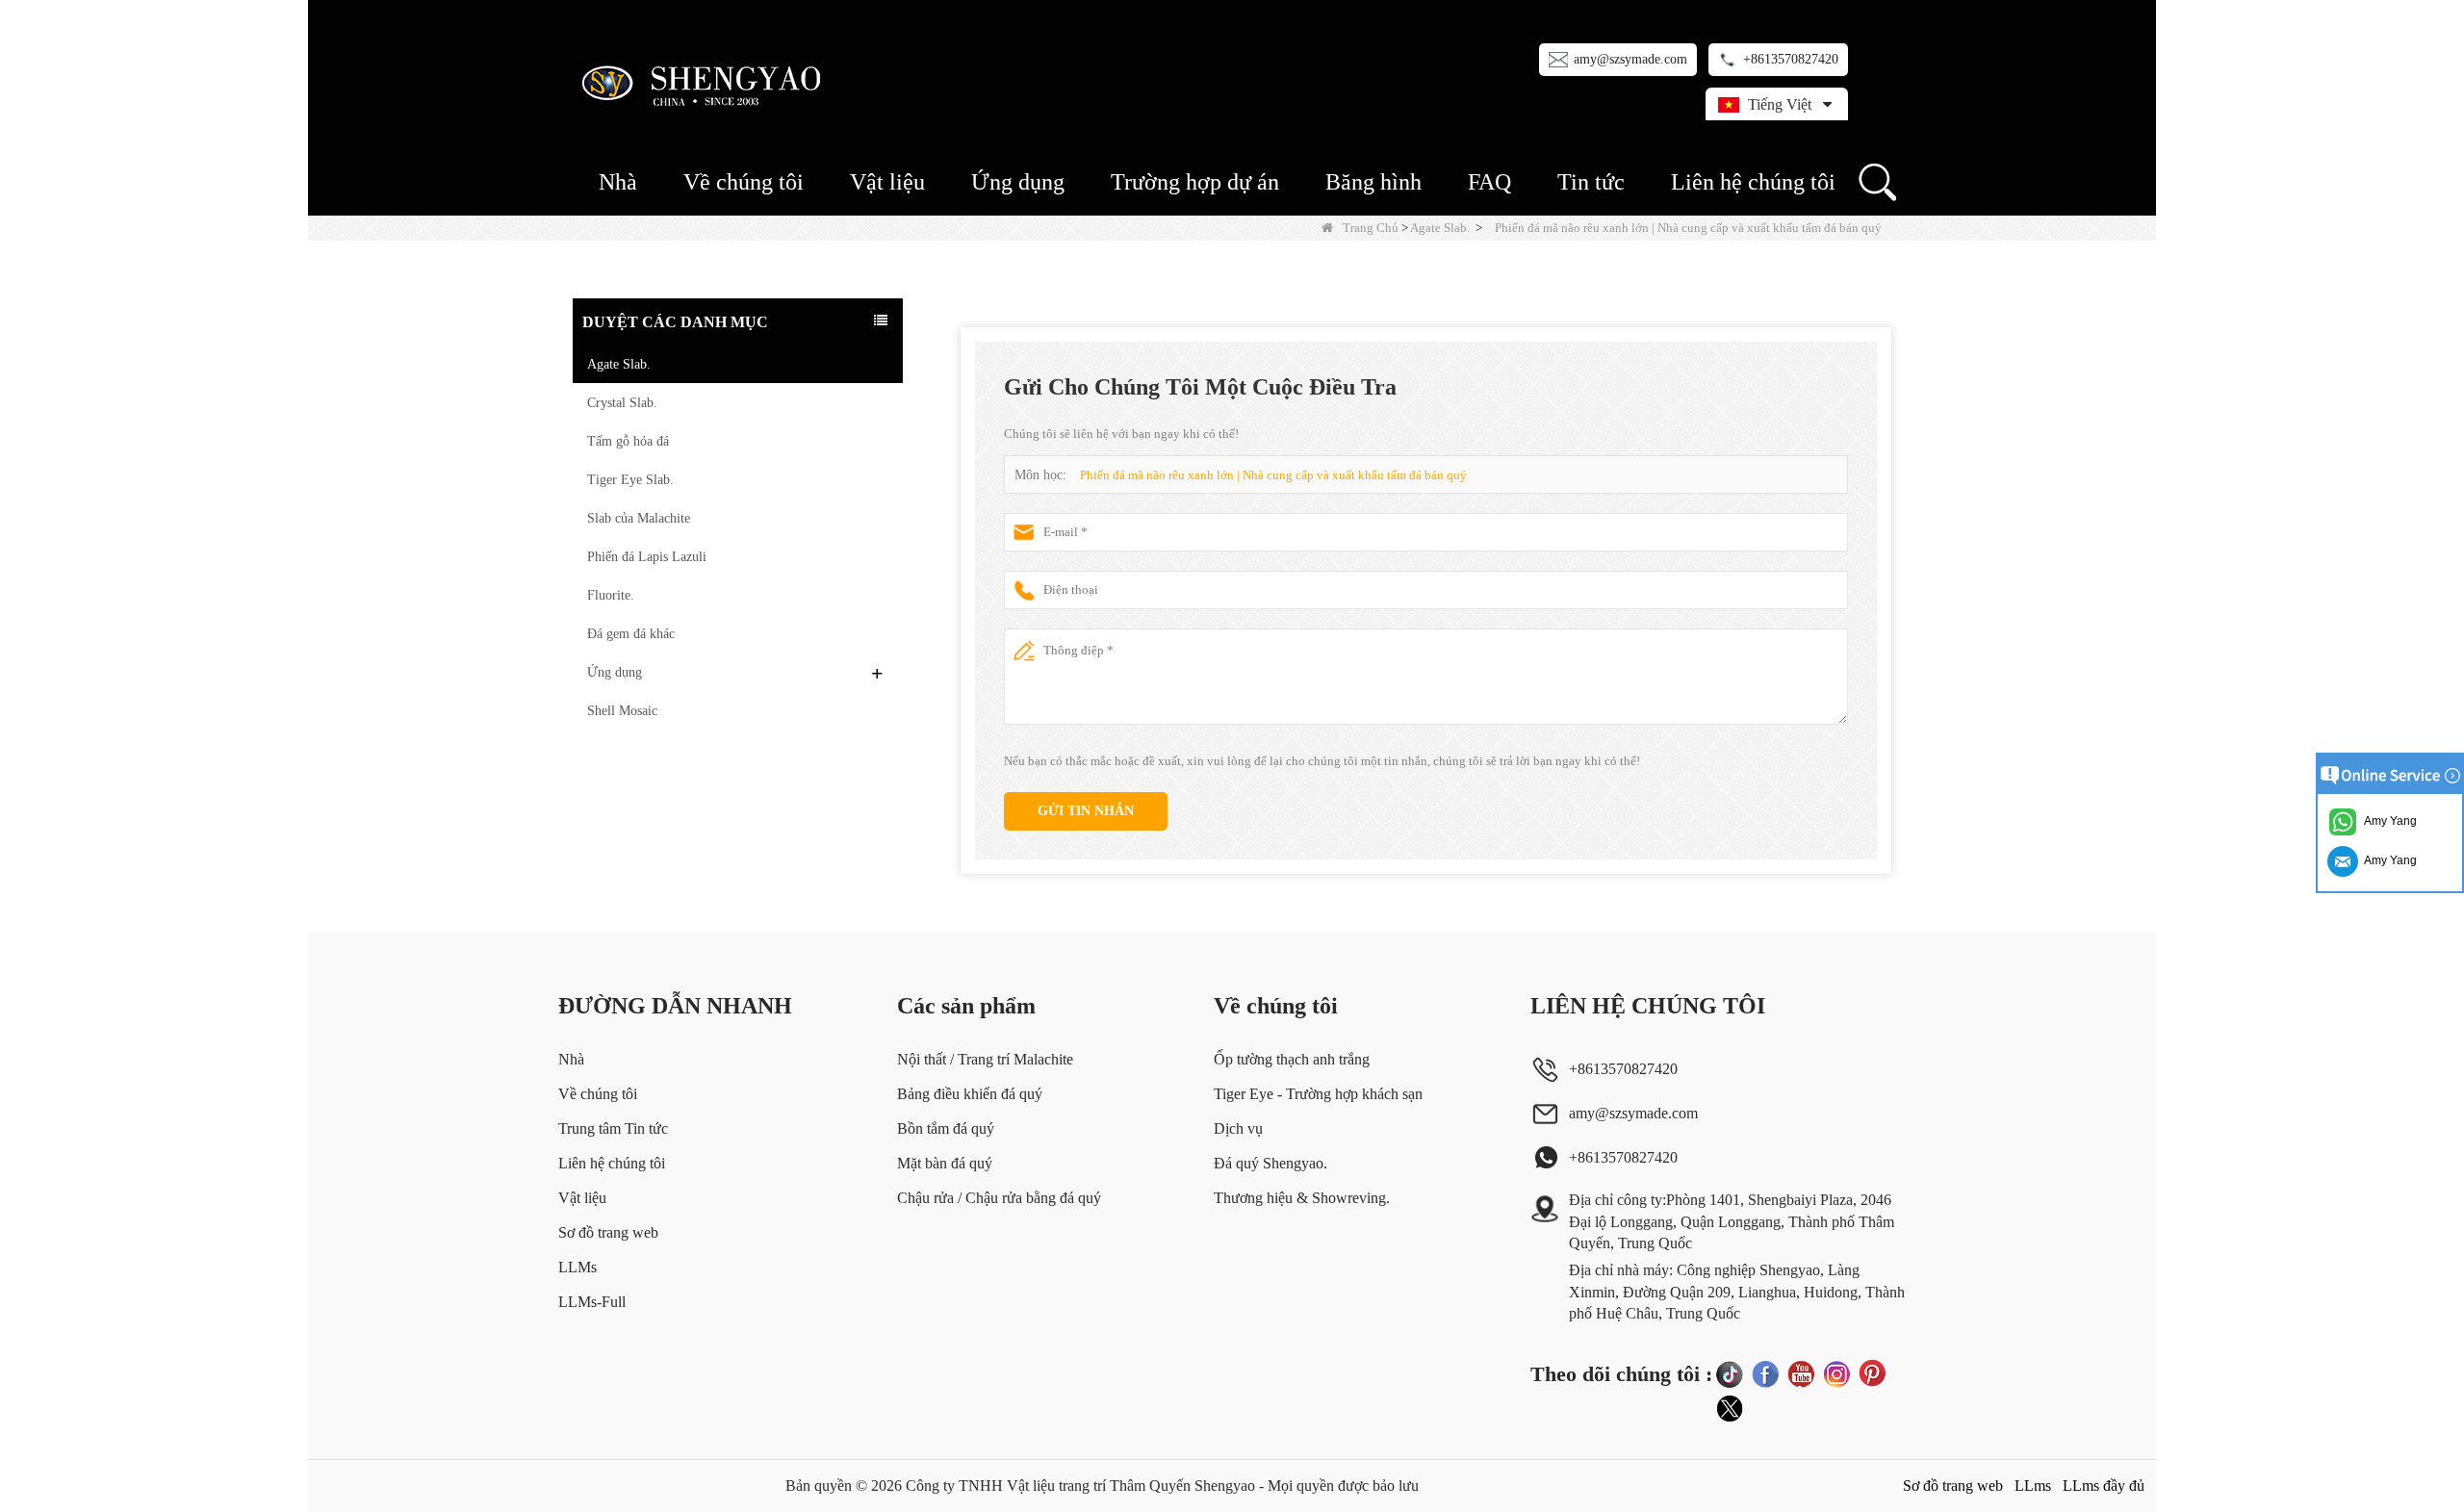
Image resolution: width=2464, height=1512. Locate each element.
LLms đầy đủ (2104, 1486)
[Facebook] (1765, 1373)
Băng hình (1373, 182)
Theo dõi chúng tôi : (1621, 1374)
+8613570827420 (1791, 59)
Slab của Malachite (639, 518)
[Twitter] (1730, 1409)
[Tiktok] (1730, 1373)
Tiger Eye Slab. (630, 480)
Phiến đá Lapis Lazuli (647, 557)
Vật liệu (887, 182)
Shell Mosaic (622, 711)
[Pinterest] (1872, 1373)
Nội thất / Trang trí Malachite (985, 1059)
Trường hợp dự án (1195, 182)
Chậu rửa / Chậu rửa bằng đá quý (999, 1198)
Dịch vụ (1238, 1128)
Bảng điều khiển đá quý (970, 1094)
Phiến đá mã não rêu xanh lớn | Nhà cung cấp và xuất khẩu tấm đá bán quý (1273, 475)
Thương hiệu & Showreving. (1302, 1198)
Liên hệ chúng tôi (1753, 182)
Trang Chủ (1371, 228)
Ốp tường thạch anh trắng (1292, 1059)
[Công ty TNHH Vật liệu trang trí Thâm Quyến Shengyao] (705, 82)
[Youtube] (1801, 1373)
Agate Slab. (1440, 228)
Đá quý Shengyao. (1270, 1163)
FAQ (1489, 182)
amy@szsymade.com (1630, 59)
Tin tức (1591, 182)
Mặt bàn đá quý (945, 1163)
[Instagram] (1836, 1373)
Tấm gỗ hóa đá (628, 441)
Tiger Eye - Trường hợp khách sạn (1318, 1094)
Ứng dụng (1018, 182)
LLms (2033, 1486)
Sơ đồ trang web (608, 1232)
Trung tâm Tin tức (613, 1128)
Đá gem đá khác (631, 634)
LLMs (577, 1267)
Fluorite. (611, 595)
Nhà (618, 182)
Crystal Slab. (622, 403)
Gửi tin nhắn (1086, 811)
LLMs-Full (592, 1302)
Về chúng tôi (744, 182)
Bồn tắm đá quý (946, 1128)
